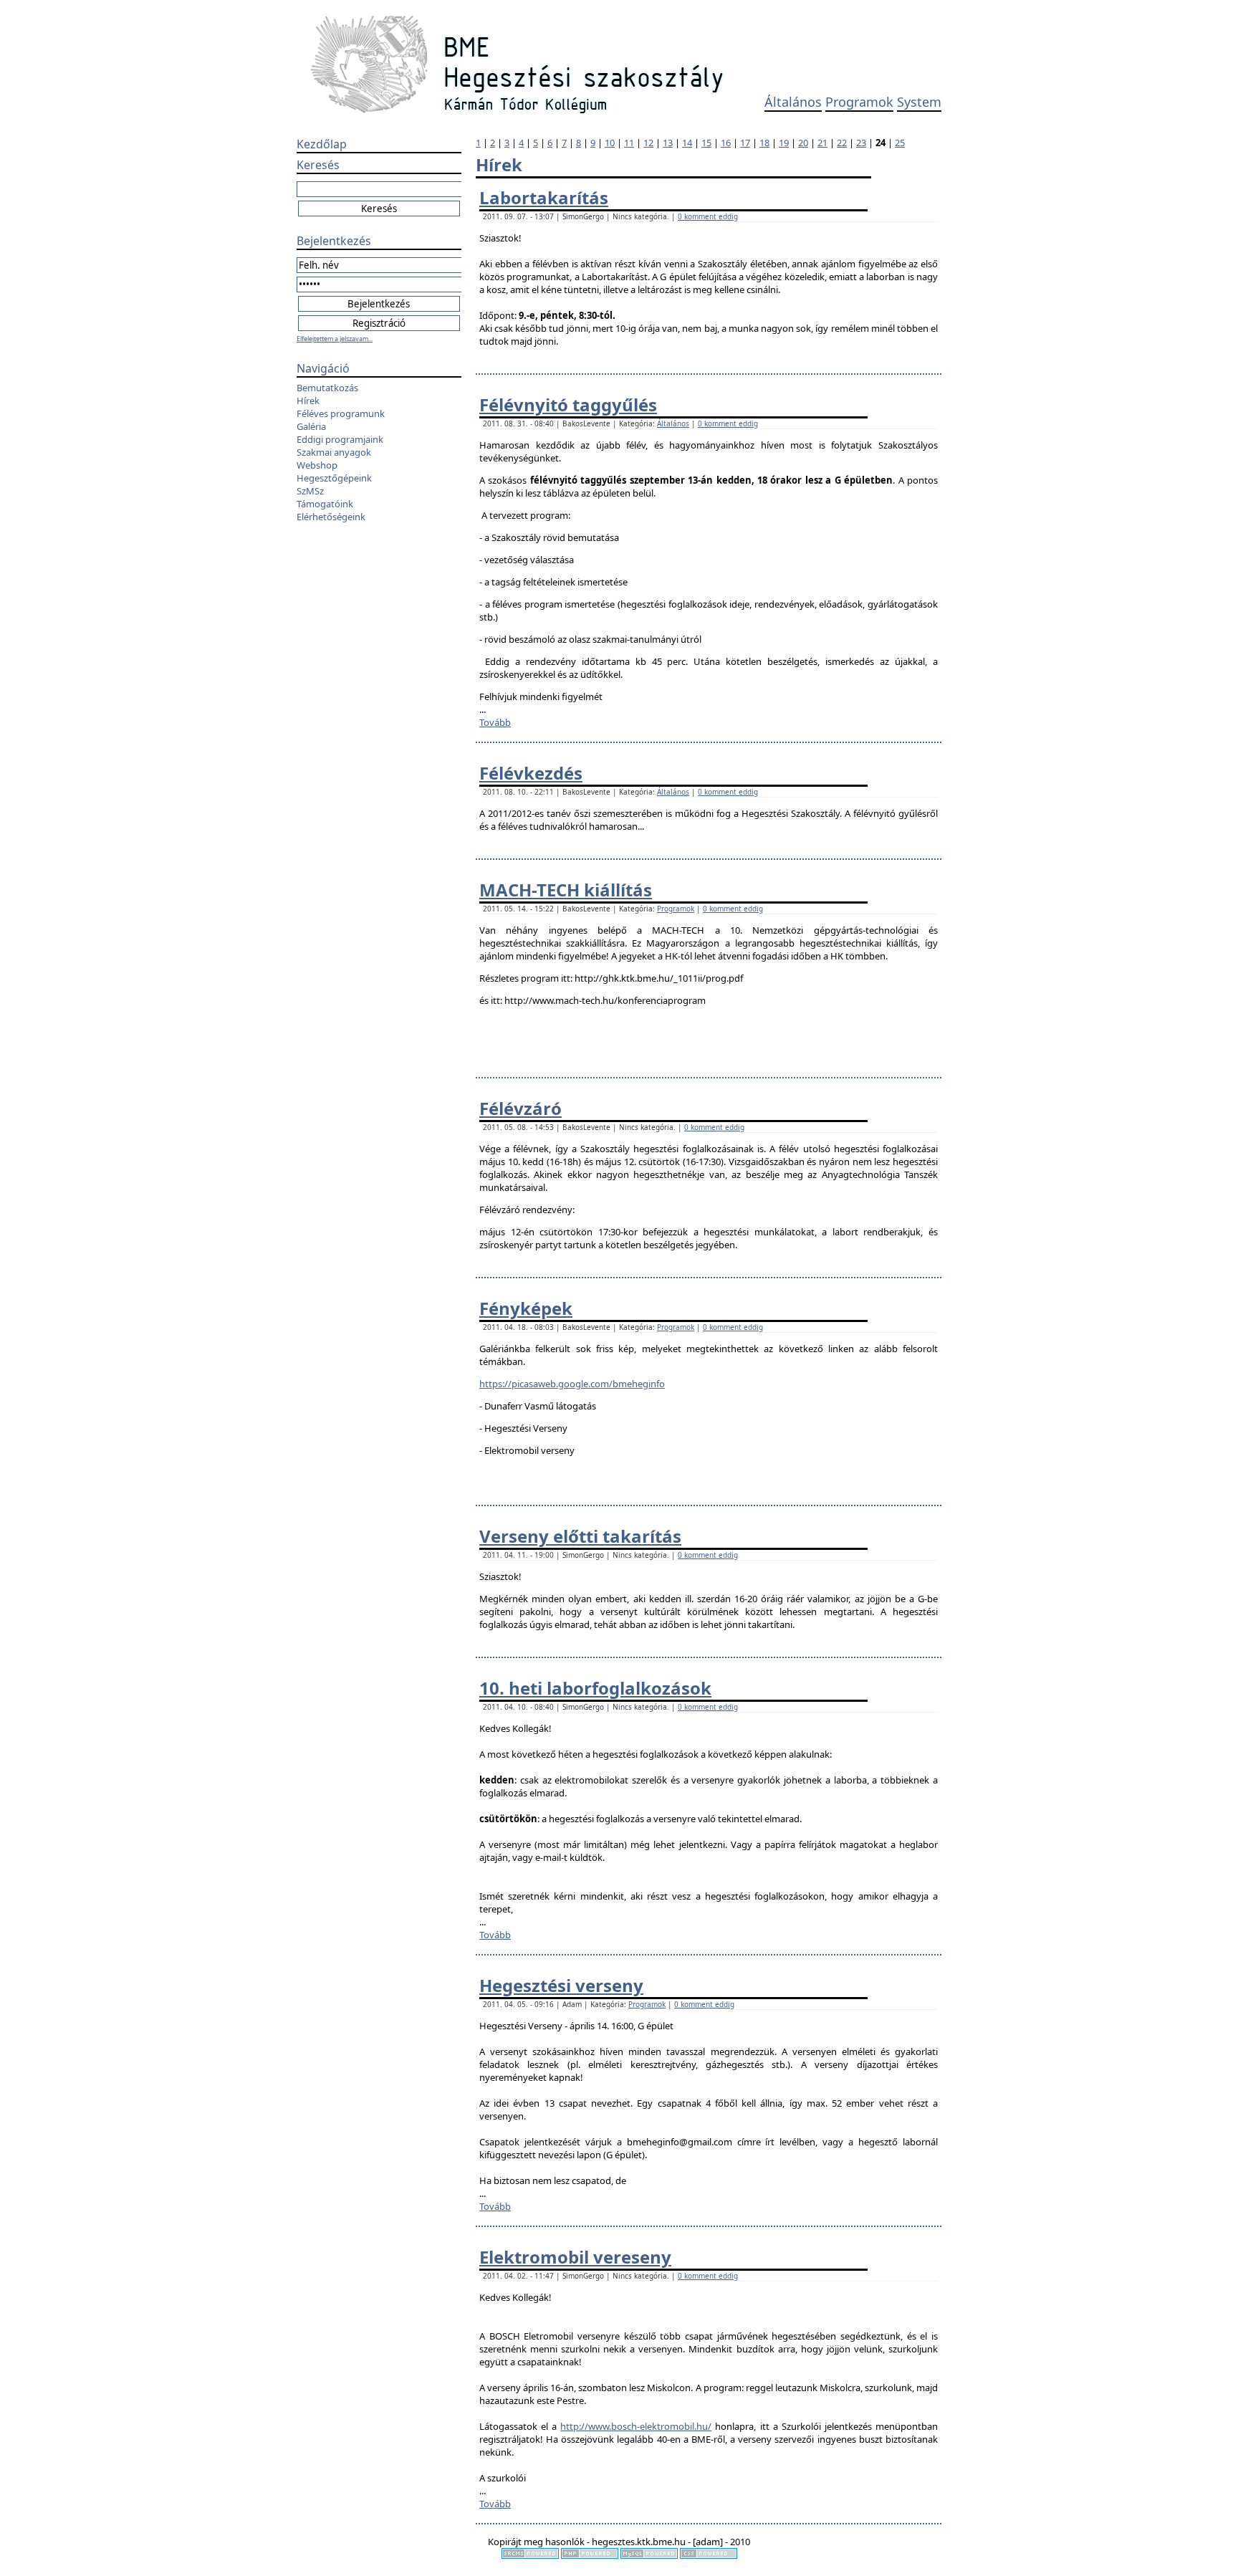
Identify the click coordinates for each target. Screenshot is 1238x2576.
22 (842, 143)
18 (764, 143)
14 (687, 143)
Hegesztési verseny (561, 1985)
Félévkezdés (531, 773)
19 (784, 143)
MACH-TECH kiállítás (566, 890)
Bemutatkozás (327, 388)
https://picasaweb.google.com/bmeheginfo (572, 1384)
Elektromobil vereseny (575, 2257)
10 (610, 143)
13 (668, 143)
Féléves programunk (341, 413)
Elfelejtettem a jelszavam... (335, 339)
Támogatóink (325, 504)
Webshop (317, 465)
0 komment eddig (708, 216)
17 (745, 143)
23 (861, 143)
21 (822, 143)
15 (706, 143)
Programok (859, 102)
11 (629, 143)
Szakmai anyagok (334, 452)
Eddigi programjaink (340, 439)
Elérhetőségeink (331, 517)
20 (803, 143)
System (919, 102)
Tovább (495, 722)
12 (648, 143)
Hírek (308, 401)
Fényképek (526, 1308)
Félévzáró (520, 1108)
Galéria (311, 426)
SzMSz (310, 491)
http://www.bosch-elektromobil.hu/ (636, 2426)
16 (726, 143)
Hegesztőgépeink (334, 478)
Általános (793, 102)
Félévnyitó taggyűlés (568, 404)
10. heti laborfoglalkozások (595, 1688)
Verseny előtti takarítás (580, 1536)
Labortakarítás (544, 197)
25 (900, 143)
